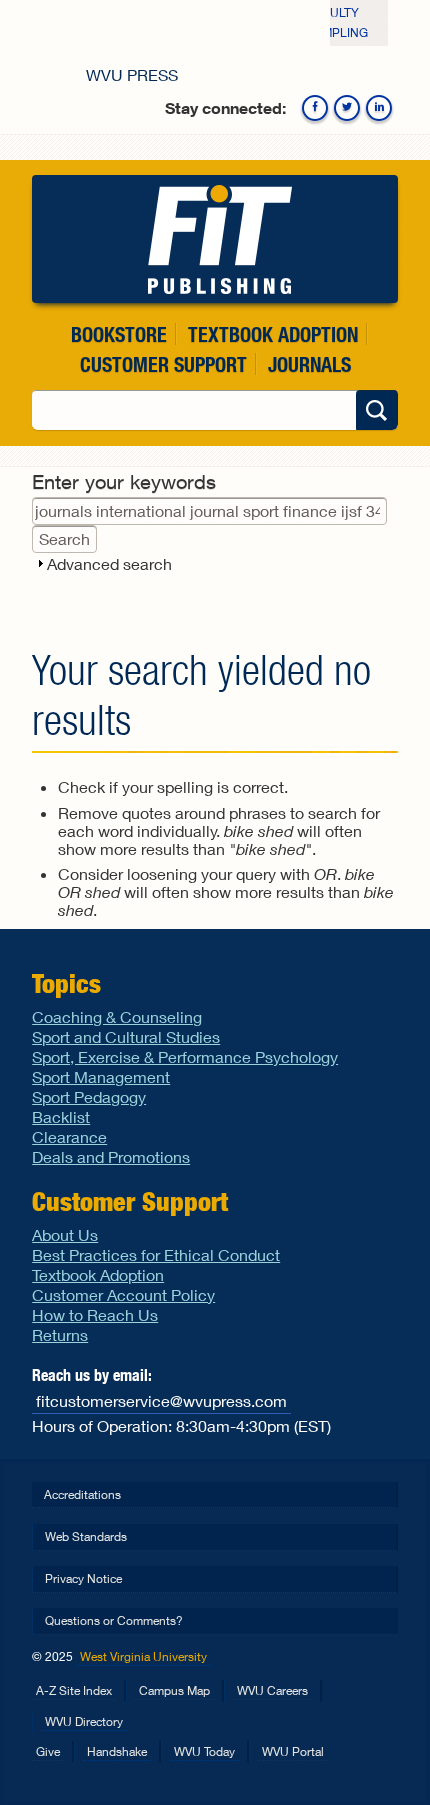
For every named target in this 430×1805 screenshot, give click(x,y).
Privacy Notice (83, 1578)
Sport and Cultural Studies (126, 1036)
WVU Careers (272, 1690)
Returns (60, 1334)
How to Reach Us (95, 1314)
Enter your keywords (124, 481)
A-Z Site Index (74, 1690)
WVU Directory (84, 1721)
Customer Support (163, 364)
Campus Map (174, 1690)
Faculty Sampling (337, 22)
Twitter (347, 108)
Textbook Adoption (273, 334)
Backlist (61, 1116)
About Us (65, 1234)
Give (48, 1751)
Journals (309, 364)
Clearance (69, 1136)
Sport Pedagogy (89, 1096)
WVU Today (204, 1751)
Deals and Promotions (111, 1156)
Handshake (117, 1751)
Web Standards (86, 1536)
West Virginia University (143, 1656)
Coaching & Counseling (117, 1016)
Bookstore (119, 334)
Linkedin (379, 108)
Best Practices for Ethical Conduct (156, 1254)
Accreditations (82, 1494)
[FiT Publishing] (215, 239)
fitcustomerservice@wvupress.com (161, 1400)
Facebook (315, 108)
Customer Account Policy (123, 1294)
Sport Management (101, 1076)
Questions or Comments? (114, 1620)
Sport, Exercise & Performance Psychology (185, 1056)
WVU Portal (293, 1751)
